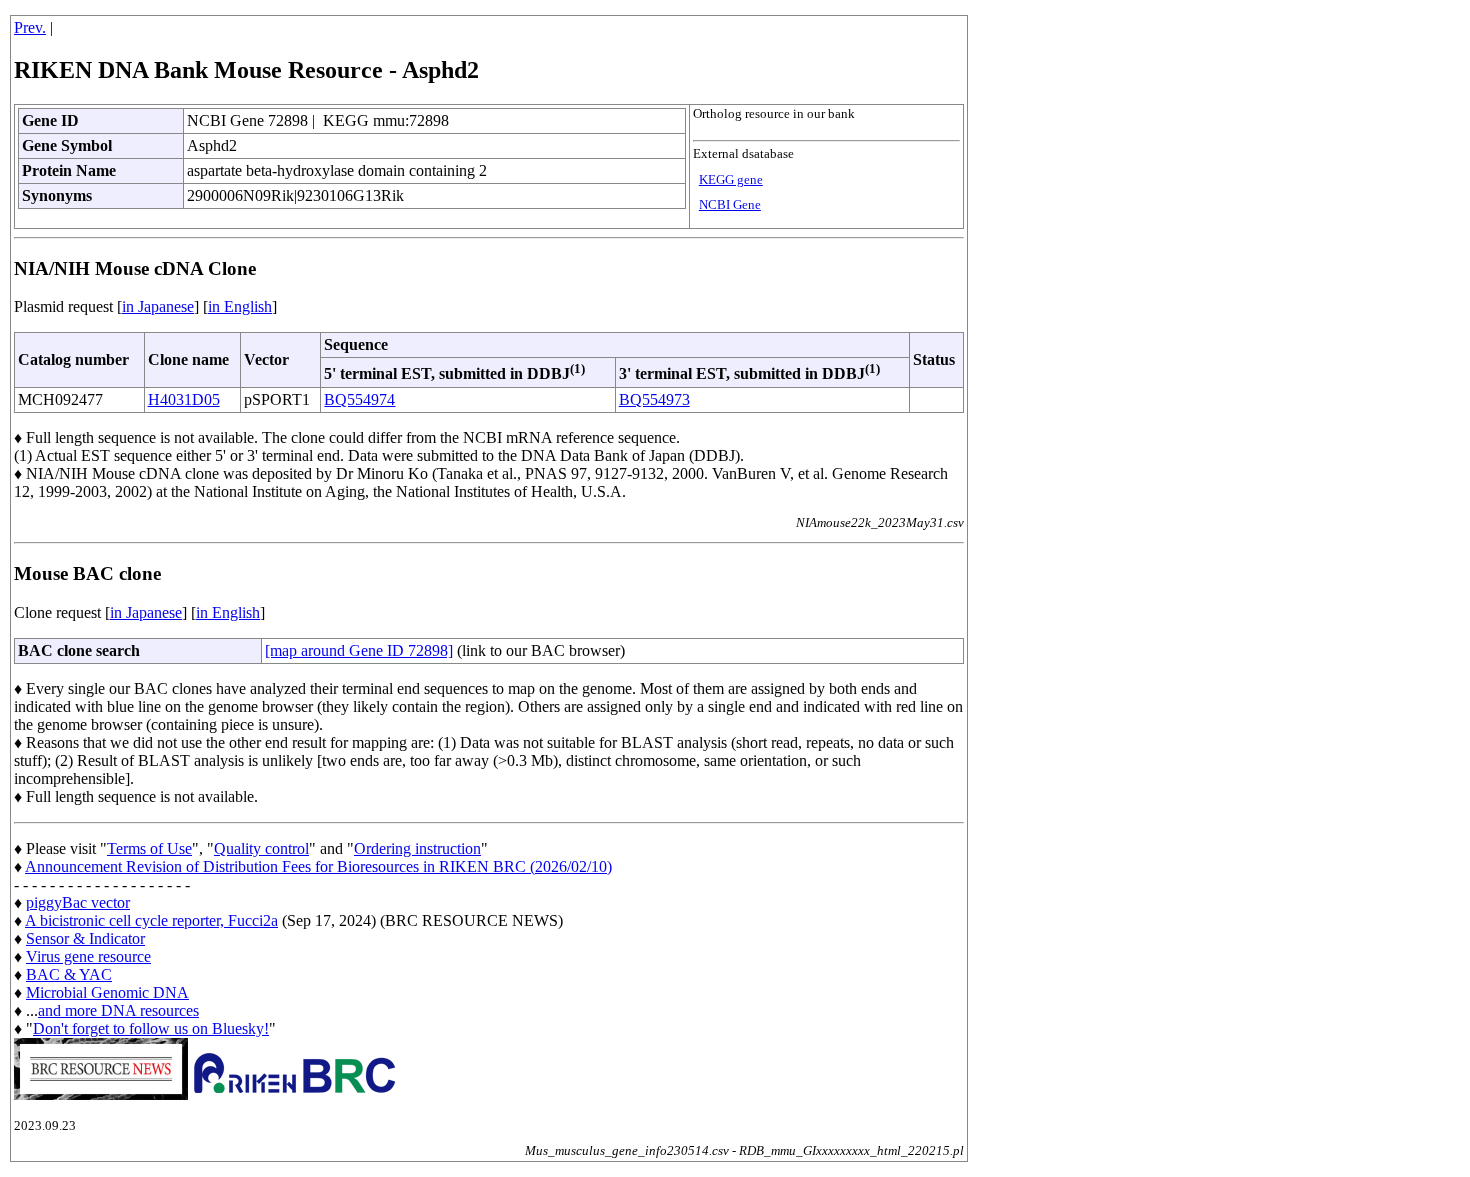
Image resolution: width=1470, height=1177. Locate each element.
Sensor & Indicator (85, 938)
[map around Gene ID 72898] (359, 650)
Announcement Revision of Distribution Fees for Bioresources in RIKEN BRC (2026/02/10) (318, 866)
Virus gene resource (88, 956)
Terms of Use (149, 848)
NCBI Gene (730, 205)
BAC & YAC (69, 974)
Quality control (261, 848)
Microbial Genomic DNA (107, 992)
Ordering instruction (417, 848)
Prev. (30, 27)
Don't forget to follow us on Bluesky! (151, 1028)
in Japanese (158, 306)
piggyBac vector (78, 902)
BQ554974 (359, 399)
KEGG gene (731, 180)
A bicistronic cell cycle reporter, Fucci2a (151, 920)
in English (240, 306)
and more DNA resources (118, 1010)
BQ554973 (654, 399)
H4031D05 (184, 399)
